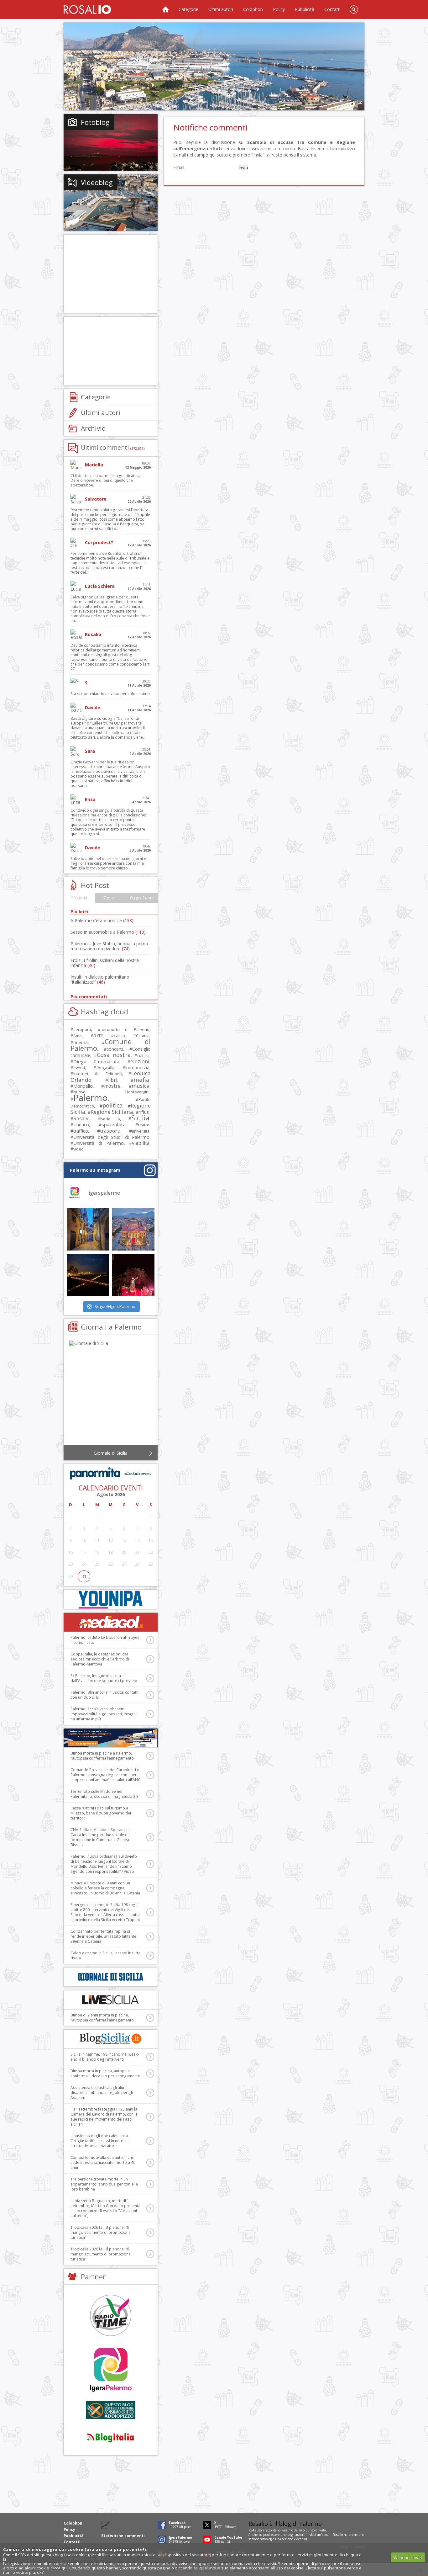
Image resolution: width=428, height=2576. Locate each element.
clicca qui (59, 2568)
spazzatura (114, 1124)
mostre (112, 1086)
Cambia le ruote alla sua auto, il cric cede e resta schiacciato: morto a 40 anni (103, 2162)
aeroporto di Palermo (125, 1030)
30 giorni (79, 898)
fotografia (105, 1068)
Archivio (93, 428)
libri (113, 1080)
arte (98, 1035)
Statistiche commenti (123, 2536)
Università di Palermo (99, 1143)
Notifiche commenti (210, 127)
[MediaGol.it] (111, 1622)
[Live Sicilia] (111, 2000)
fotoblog (266, 2539)
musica (141, 1086)
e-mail (326, 2535)
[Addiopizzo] (111, 2410)
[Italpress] (111, 1738)
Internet (81, 1074)
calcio (120, 1035)
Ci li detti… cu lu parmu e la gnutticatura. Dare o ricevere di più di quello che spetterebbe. (106, 480)
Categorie (188, 9)
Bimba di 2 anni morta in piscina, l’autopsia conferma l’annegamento (102, 2018)
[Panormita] (111, 1474)
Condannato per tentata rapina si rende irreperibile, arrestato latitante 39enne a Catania (103, 1936)
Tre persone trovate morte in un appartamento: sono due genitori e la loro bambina (104, 2184)
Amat (78, 1036)
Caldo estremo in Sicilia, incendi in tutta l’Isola (105, 1955)
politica (112, 1105)
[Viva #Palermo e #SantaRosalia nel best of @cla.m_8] (133, 1275)
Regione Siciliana (112, 1112)
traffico (81, 1131)
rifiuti (144, 1112)
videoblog (301, 2539)
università (141, 1131)
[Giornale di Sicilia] (111, 1394)
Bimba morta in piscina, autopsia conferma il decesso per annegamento (105, 2073)
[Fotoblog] (111, 142)
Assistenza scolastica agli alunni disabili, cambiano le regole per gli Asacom (102, 2093)
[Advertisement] (214, 66)
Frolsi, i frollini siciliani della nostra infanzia (105, 963)
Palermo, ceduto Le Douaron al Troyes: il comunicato (105, 1640)
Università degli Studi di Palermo (111, 1137)
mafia (141, 1079)
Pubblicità (305, 9)
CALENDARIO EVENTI (111, 1488)
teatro (144, 1125)
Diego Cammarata (96, 1061)
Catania (143, 1036)
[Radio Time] (111, 2315)
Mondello (83, 1086)
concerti (115, 1049)
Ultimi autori (221, 9)
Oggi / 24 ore (142, 898)
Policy (279, 9)
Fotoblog (95, 122)
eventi (79, 1068)
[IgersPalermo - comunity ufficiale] (111, 2370)
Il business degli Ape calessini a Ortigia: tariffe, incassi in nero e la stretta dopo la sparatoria (101, 2141)
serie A (110, 1119)
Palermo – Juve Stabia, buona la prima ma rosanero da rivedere (109, 946)
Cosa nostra (114, 1055)
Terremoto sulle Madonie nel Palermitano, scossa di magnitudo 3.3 (104, 1794)
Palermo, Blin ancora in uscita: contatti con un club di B (104, 1695)
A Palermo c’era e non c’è (102, 920)
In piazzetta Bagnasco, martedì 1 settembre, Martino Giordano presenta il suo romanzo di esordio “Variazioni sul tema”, (105, 2208)
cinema (81, 1042)
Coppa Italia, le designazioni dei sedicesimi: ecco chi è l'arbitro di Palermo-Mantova (100, 1659)
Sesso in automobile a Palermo (108, 932)
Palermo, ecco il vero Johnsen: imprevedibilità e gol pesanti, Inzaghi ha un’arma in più (104, 1714)
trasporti (110, 1131)
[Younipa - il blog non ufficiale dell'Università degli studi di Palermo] (111, 1599)
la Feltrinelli (110, 1074)
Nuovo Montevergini (111, 1092)
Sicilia (140, 1118)
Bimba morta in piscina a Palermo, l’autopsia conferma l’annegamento (102, 1756)
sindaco (81, 1125)
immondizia (137, 1067)
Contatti (332, 9)
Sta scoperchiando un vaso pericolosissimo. (111, 694)
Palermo (91, 1097)
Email (179, 167)
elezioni (140, 1061)
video (78, 1149)
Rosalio (81, 1118)
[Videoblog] (111, 203)
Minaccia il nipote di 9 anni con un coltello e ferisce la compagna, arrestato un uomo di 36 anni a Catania (105, 1888)
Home (165, 9)
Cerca (354, 9)
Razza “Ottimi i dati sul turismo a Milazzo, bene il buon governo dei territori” (101, 1813)
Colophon (253, 9)
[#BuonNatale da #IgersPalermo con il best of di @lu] (133, 1229)
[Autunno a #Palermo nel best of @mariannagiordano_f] (88, 1275)
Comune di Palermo (111, 1045)
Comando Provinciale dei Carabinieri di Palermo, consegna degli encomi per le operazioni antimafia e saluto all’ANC (105, 1775)
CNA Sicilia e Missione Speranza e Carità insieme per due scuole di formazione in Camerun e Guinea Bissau (101, 1837)
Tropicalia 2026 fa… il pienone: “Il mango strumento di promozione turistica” (101, 2232)
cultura (143, 1056)
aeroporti (82, 1029)
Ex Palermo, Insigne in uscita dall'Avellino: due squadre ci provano (104, 1678)
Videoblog (97, 182)
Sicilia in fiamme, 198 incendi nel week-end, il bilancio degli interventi (105, 2057)
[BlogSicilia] (111, 2039)
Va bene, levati (408, 2557)
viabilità (141, 1143)
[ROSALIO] (87, 9)
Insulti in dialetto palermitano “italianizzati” (100, 979)
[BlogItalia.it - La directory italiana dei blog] (111, 2437)
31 (84, 1576)
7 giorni (111, 898)
